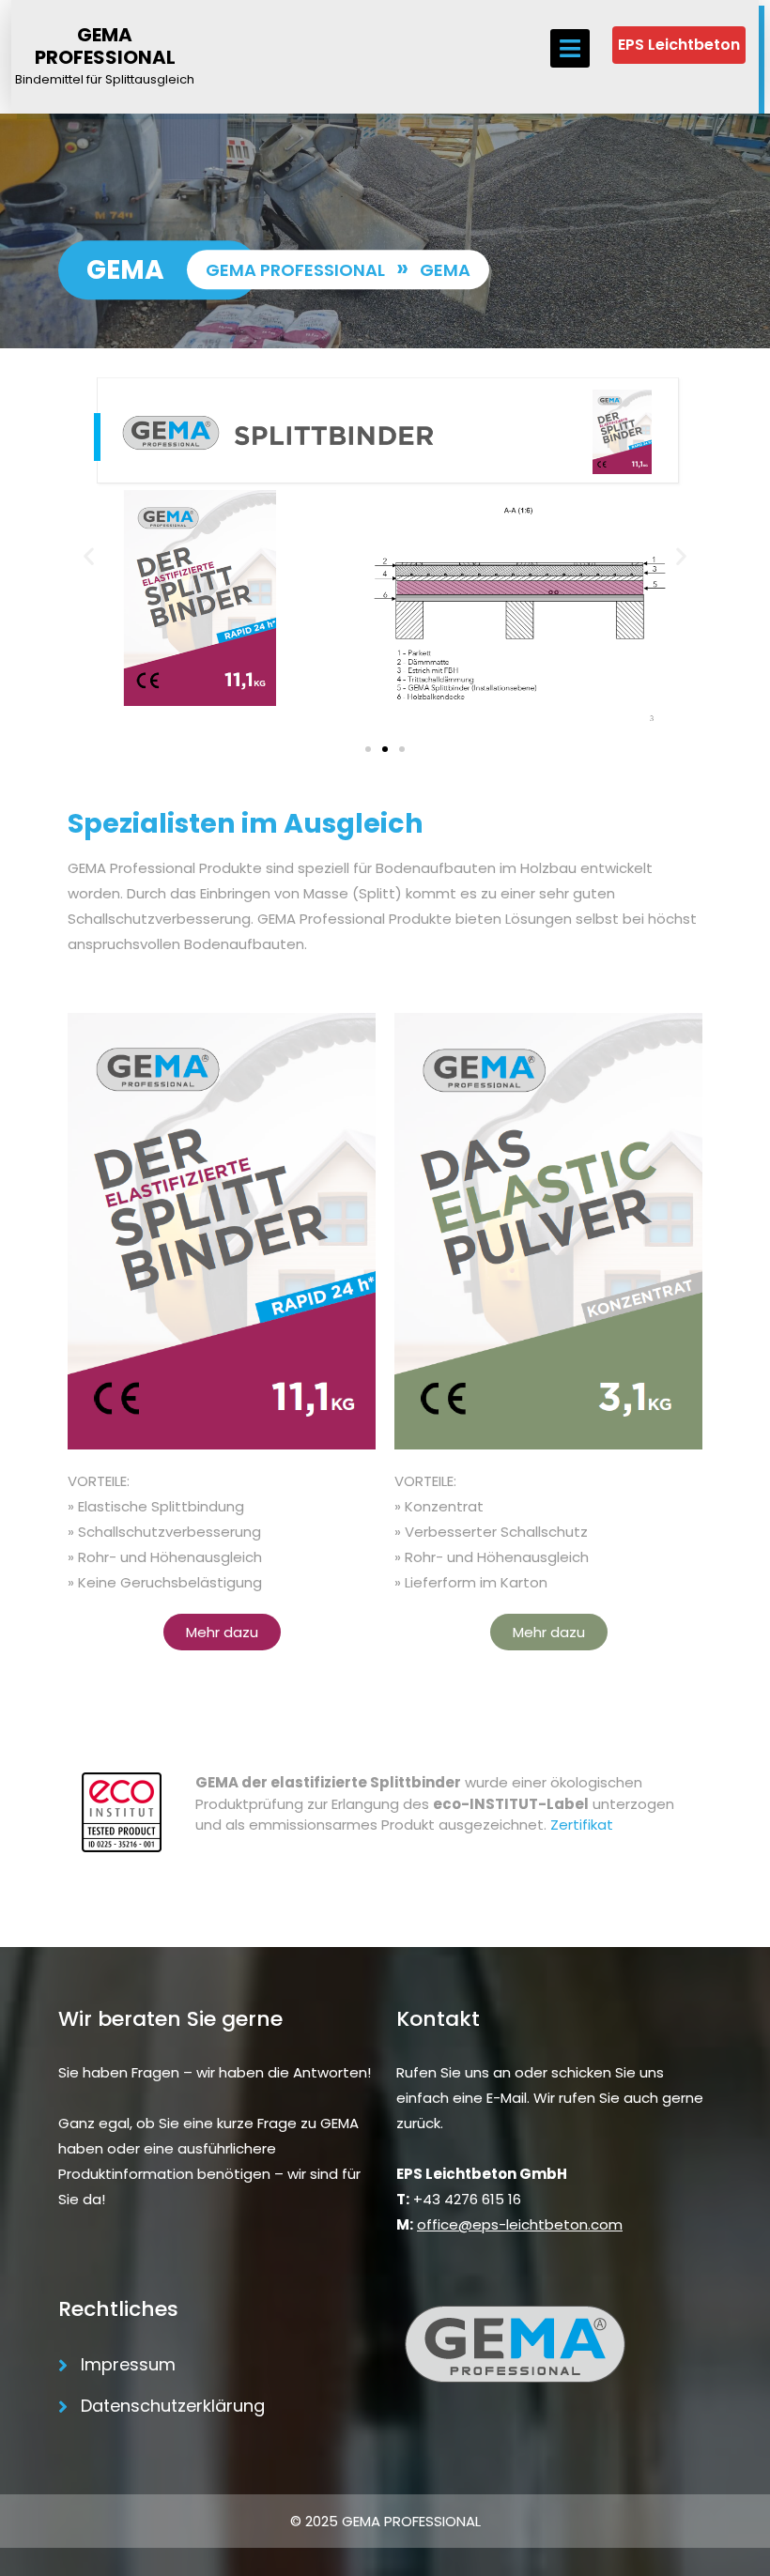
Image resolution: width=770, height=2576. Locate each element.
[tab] (570, 48)
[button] (89, 556)
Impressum (128, 2364)
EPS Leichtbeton (679, 45)
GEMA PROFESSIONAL (105, 46)
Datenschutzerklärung (173, 2406)
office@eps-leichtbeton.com (520, 2224)
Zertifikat (582, 1825)
